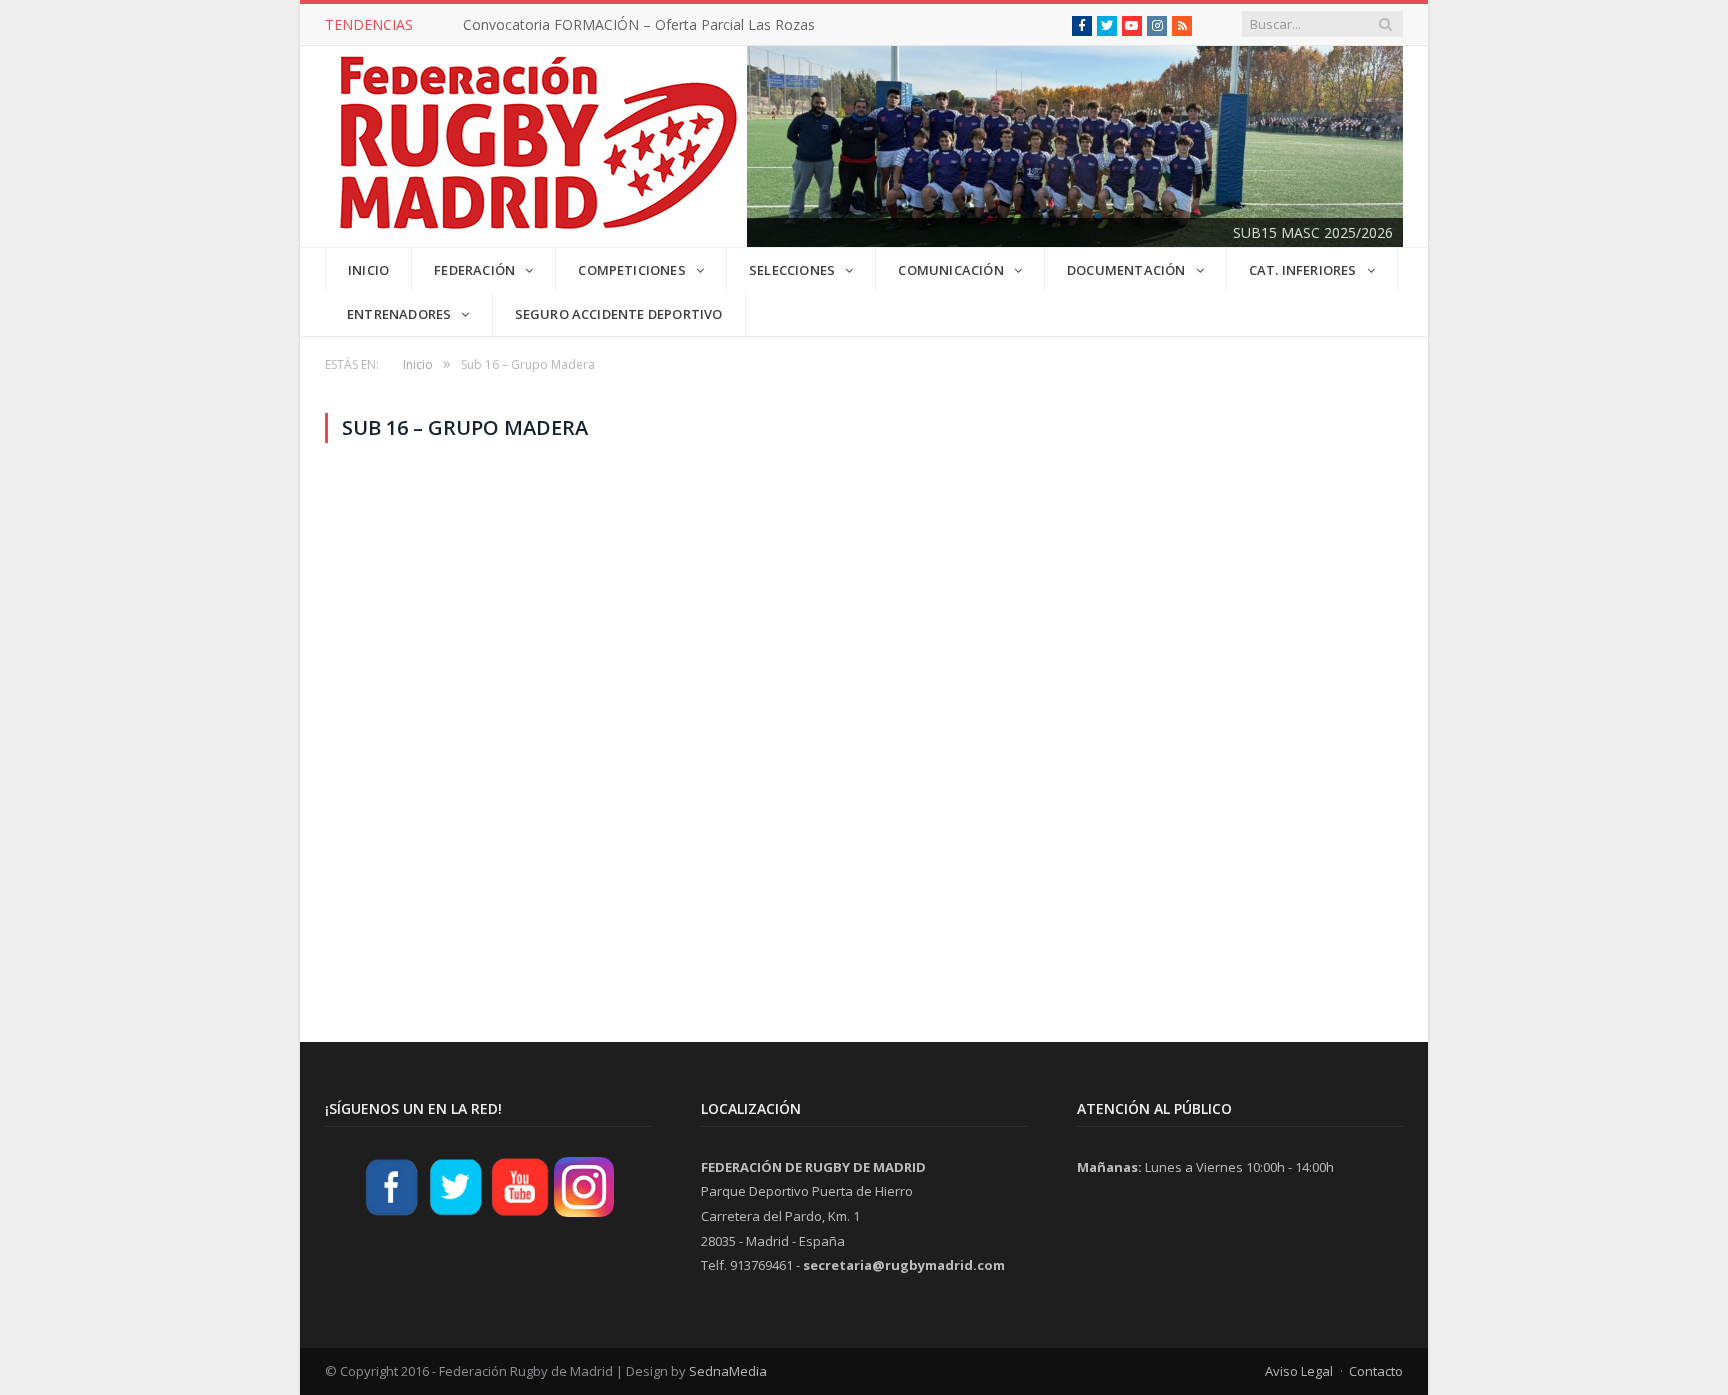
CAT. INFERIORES (1303, 270)
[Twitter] (456, 1214)
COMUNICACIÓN (950, 270)
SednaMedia (728, 1371)
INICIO (368, 270)
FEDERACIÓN (474, 270)
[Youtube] (520, 1214)
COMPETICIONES (632, 270)
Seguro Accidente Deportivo (619, 314)
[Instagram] (584, 1214)
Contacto (1376, 1371)
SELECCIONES (792, 270)
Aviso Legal (1299, 1371)
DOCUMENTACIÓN (1126, 270)
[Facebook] (392, 1214)
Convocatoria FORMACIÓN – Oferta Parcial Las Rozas (639, 25)
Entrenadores (399, 314)
